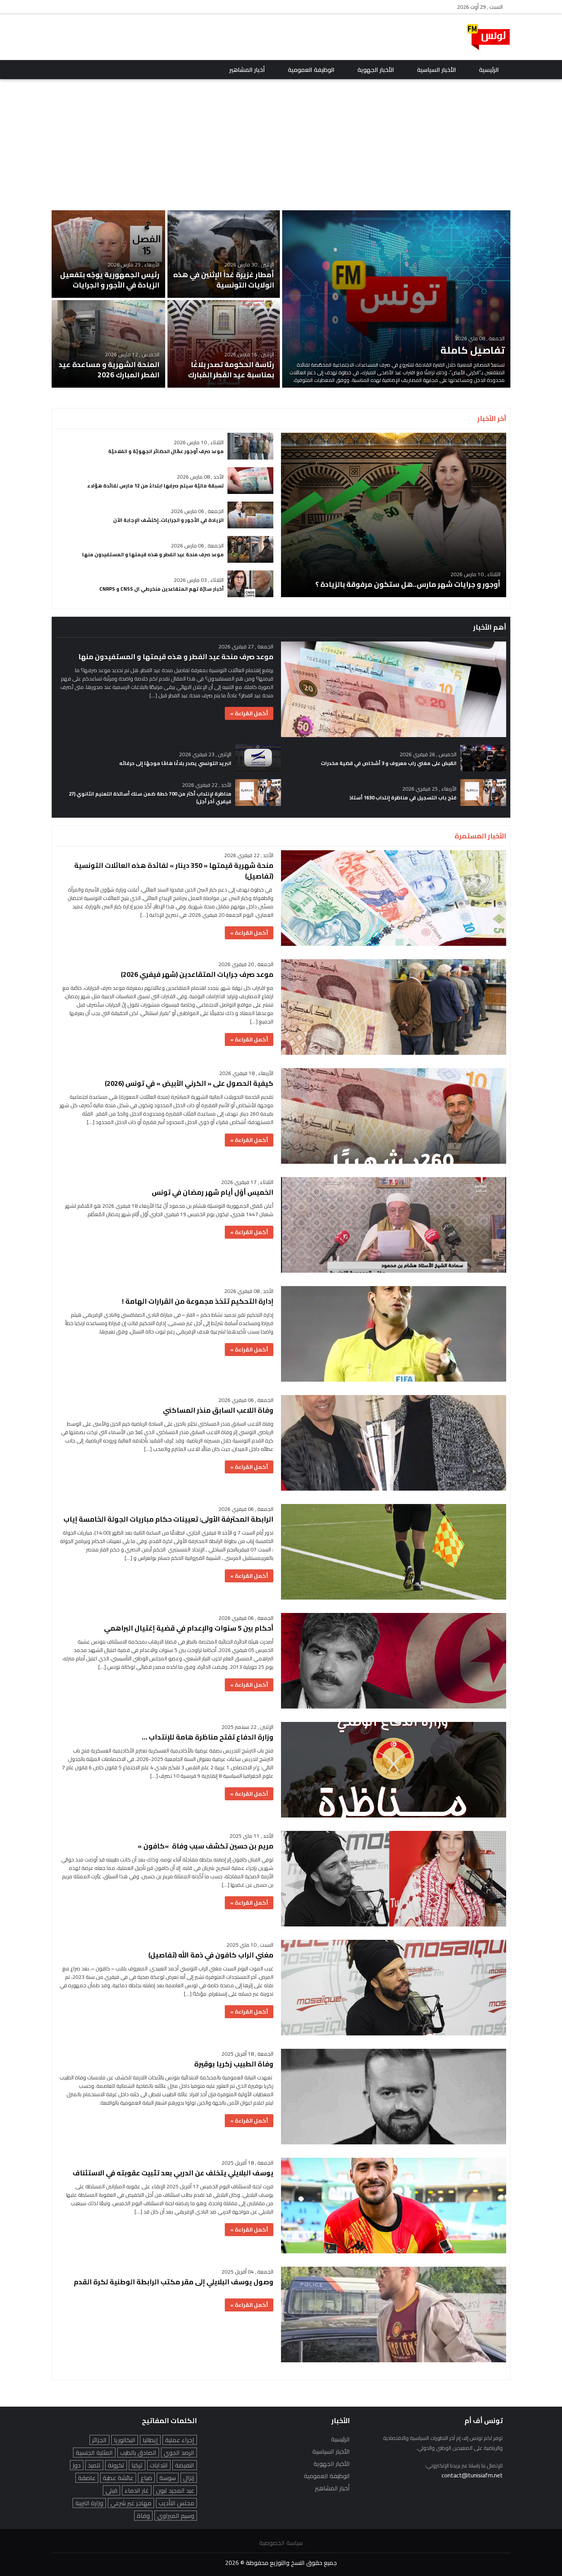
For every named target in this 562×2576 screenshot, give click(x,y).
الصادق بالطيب (138, 2453)
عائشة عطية (118, 2478)
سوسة (168, 2478)
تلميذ (94, 2465)
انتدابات (159, 2465)
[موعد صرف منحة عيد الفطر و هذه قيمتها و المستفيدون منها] (165, 549)
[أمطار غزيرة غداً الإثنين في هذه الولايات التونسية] (224, 254)
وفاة (143, 2516)
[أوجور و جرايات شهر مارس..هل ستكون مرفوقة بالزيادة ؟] (394, 515)
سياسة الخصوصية (281, 2543)
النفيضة (185, 2465)
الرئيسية (489, 70)
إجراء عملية (180, 2440)
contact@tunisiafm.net (472, 2475)
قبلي (111, 2490)
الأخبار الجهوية (376, 70)
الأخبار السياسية (437, 70)
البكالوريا (125, 2440)
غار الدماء (137, 2490)
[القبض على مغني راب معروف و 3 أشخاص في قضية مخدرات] (394, 758)
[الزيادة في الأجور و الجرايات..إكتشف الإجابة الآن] (165, 515)
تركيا (137, 2465)
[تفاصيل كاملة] (396, 299)
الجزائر (99, 2440)
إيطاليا (150, 2440)
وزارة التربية (89, 2503)
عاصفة (87, 2478)
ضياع (146, 2478)
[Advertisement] (191, 37)
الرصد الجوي (179, 2453)
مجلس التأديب (176, 2503)
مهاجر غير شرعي (131, 2503)
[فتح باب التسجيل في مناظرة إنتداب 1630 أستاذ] (394, 793)
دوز (77, 2465)
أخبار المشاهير (247, 70)
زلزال (189, 2478)
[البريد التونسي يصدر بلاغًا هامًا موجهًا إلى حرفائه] (168, 758)
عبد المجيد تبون (175, 2490)
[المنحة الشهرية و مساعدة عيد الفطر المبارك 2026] (108, 344)
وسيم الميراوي (176, 2516)
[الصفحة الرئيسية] (488, 37)
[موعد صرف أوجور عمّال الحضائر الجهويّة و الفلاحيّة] (165, 446)
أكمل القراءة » (249, 713)
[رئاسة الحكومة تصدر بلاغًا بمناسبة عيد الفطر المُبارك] (224, 344)
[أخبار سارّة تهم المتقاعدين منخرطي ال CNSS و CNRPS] (165, 584)
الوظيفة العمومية (311, 70)
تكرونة (116, 2465)
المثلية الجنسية (94, 2453)
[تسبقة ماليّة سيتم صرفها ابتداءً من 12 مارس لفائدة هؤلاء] (165, 481)
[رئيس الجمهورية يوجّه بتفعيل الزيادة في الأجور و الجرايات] (108, 254)
